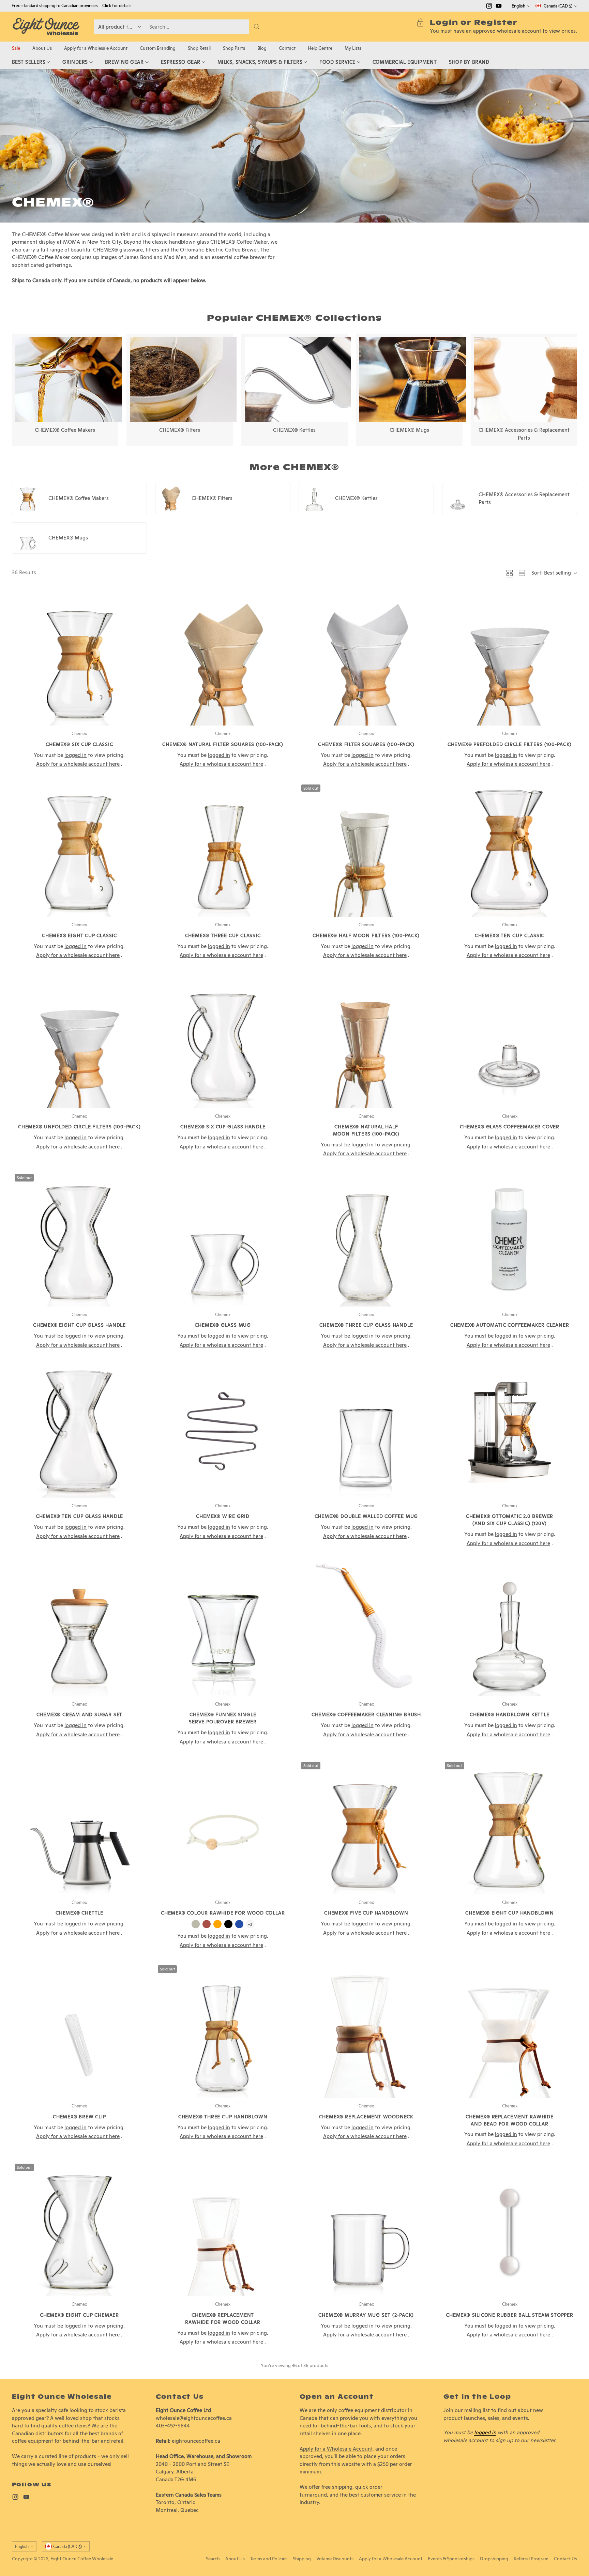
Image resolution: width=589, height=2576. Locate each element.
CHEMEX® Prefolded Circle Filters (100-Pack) (510, 744)
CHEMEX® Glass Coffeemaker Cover (510, 1127)
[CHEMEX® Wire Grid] (223, 1430)
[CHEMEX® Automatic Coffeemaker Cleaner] (510, 1239)
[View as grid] (510, 573)
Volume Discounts (335, 2559)
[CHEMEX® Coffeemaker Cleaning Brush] (366, 1628)
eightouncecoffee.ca (196, 2441)
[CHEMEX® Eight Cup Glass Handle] (80, 1239)
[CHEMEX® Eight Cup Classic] (80, 849)
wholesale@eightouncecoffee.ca (194, 2418)
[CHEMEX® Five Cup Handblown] (366, 1827)
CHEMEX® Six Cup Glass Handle (223, 1127)
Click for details (117, 6)
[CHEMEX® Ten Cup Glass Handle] (80, 1430)
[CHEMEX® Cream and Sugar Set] (80, 1628)
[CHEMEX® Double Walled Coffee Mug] (366, 1430)
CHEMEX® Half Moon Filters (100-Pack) (366, 935)
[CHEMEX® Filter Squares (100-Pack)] (366, 658)
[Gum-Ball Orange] (217, 1924)
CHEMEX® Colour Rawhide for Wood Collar (223, 1913)
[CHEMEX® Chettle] (80, 1827)
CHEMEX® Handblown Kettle (509, 1714)
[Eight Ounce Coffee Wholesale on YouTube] (499, 7)
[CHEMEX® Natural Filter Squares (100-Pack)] (223, 658)
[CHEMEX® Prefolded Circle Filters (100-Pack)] (510, 658)
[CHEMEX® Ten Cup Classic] (510, 849)
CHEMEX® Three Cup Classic (223, 935)
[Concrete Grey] (196, 1924)
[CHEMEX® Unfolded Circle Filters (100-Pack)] (80, 1041)
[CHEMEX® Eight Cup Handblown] (510, 1827)
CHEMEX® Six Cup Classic (79, 744)
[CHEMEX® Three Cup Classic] (223, 849)
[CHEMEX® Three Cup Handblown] (223, 2030)
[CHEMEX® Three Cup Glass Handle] (366, 1239)
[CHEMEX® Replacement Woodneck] (366, 2030)
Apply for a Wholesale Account (336, 2449)
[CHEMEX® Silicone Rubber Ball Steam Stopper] (510, 2229)
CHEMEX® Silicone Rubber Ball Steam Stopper (510, 2315)
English (518, 6)
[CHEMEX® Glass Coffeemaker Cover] (510, 1041)
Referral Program (531, 2559)
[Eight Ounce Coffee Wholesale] (46, 27)
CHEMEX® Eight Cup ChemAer (79, 2315)
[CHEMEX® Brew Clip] (80, 2030)
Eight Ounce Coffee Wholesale (82, 2559)
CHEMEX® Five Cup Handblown (366, 1913)
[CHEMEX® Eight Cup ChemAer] (80, 2229)
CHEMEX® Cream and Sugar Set (80, 1714)
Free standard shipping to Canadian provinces (55, 6)
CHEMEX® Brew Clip (79, 2117)
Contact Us (565, 2559)
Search (213, 2559)
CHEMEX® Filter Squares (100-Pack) (366, 744)
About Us (235, 2559)
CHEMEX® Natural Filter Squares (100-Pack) (223, 744)
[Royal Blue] (239, 1924)
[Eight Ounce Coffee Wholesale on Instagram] (489, 7)
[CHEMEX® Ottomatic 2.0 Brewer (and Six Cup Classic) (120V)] (510, 1430)
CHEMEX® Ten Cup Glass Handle (79, 1516)
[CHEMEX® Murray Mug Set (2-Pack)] (366, 2229)
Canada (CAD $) (558, 6)
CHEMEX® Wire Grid (223, 1516)
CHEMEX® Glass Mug (223, 1325)
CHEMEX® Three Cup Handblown (223, 2117)
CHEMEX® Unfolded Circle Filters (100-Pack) (79, 1127)
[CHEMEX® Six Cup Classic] (80, 658)
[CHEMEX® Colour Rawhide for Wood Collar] (223, 1827)
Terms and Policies (269, 2559)
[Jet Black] (228, 1924)
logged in (485, 2432)
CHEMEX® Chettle (79, 1913)
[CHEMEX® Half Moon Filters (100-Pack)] (366, 849)
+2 (250, 1924)
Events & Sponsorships (451, 2559)
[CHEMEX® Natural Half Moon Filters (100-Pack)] (366, 1041)
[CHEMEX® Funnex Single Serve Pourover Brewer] (223, 1628)
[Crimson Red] (207, 1924)
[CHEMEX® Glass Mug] (223, 1239)
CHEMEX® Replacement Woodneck (366, 2117)
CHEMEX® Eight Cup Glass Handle (79, 1325)
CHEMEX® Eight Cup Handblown (510, 1913)
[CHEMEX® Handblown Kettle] (510, 1628)
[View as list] (522, 573)
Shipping (302, 2559)
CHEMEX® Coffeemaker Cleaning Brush (366, 1714)
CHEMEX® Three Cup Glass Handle (366, 1325)
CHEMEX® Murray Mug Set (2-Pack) (366, 2315)
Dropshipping (494, 2559)
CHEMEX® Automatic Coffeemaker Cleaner (510, 1325)
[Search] (257, 27)
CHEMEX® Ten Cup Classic (510, 935)
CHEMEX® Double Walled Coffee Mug (366, 1516)
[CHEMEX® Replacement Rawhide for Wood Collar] (223, 2229)
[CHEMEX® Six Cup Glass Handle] (223, 1041)
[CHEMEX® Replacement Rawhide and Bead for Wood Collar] (510, 2030)
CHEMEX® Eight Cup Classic (79, 935)
